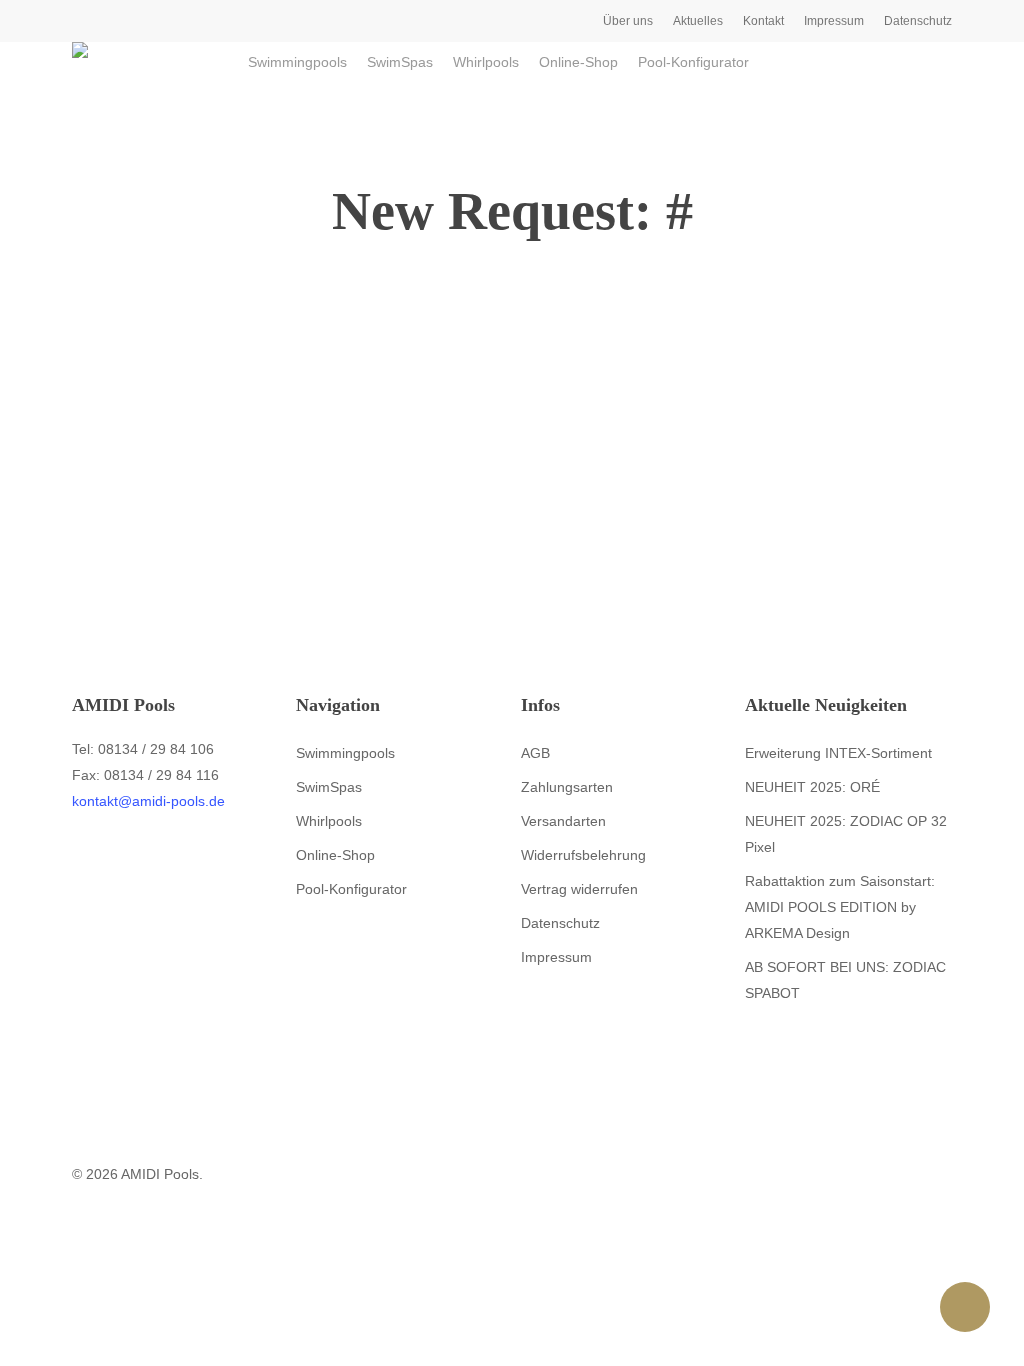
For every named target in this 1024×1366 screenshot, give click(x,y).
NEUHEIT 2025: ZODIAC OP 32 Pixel (846, 834)
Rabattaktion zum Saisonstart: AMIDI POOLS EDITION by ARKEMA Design (840, 907)
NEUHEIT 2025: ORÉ (812, 787)
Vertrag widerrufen (579, 889)
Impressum (556, 957)
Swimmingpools (345, 753)
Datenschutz (560, 923)
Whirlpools (329, 821)
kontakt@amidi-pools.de (148, 801)
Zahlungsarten (567, 787)
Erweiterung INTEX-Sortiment (838, 753)
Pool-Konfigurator (351, 889)
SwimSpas (329, 787)
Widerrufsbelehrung (583, 855)
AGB (535, 753)
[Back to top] (512, 1353)
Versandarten (563, 821)
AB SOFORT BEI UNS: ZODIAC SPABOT (845, 980)
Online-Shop (335, 855)
